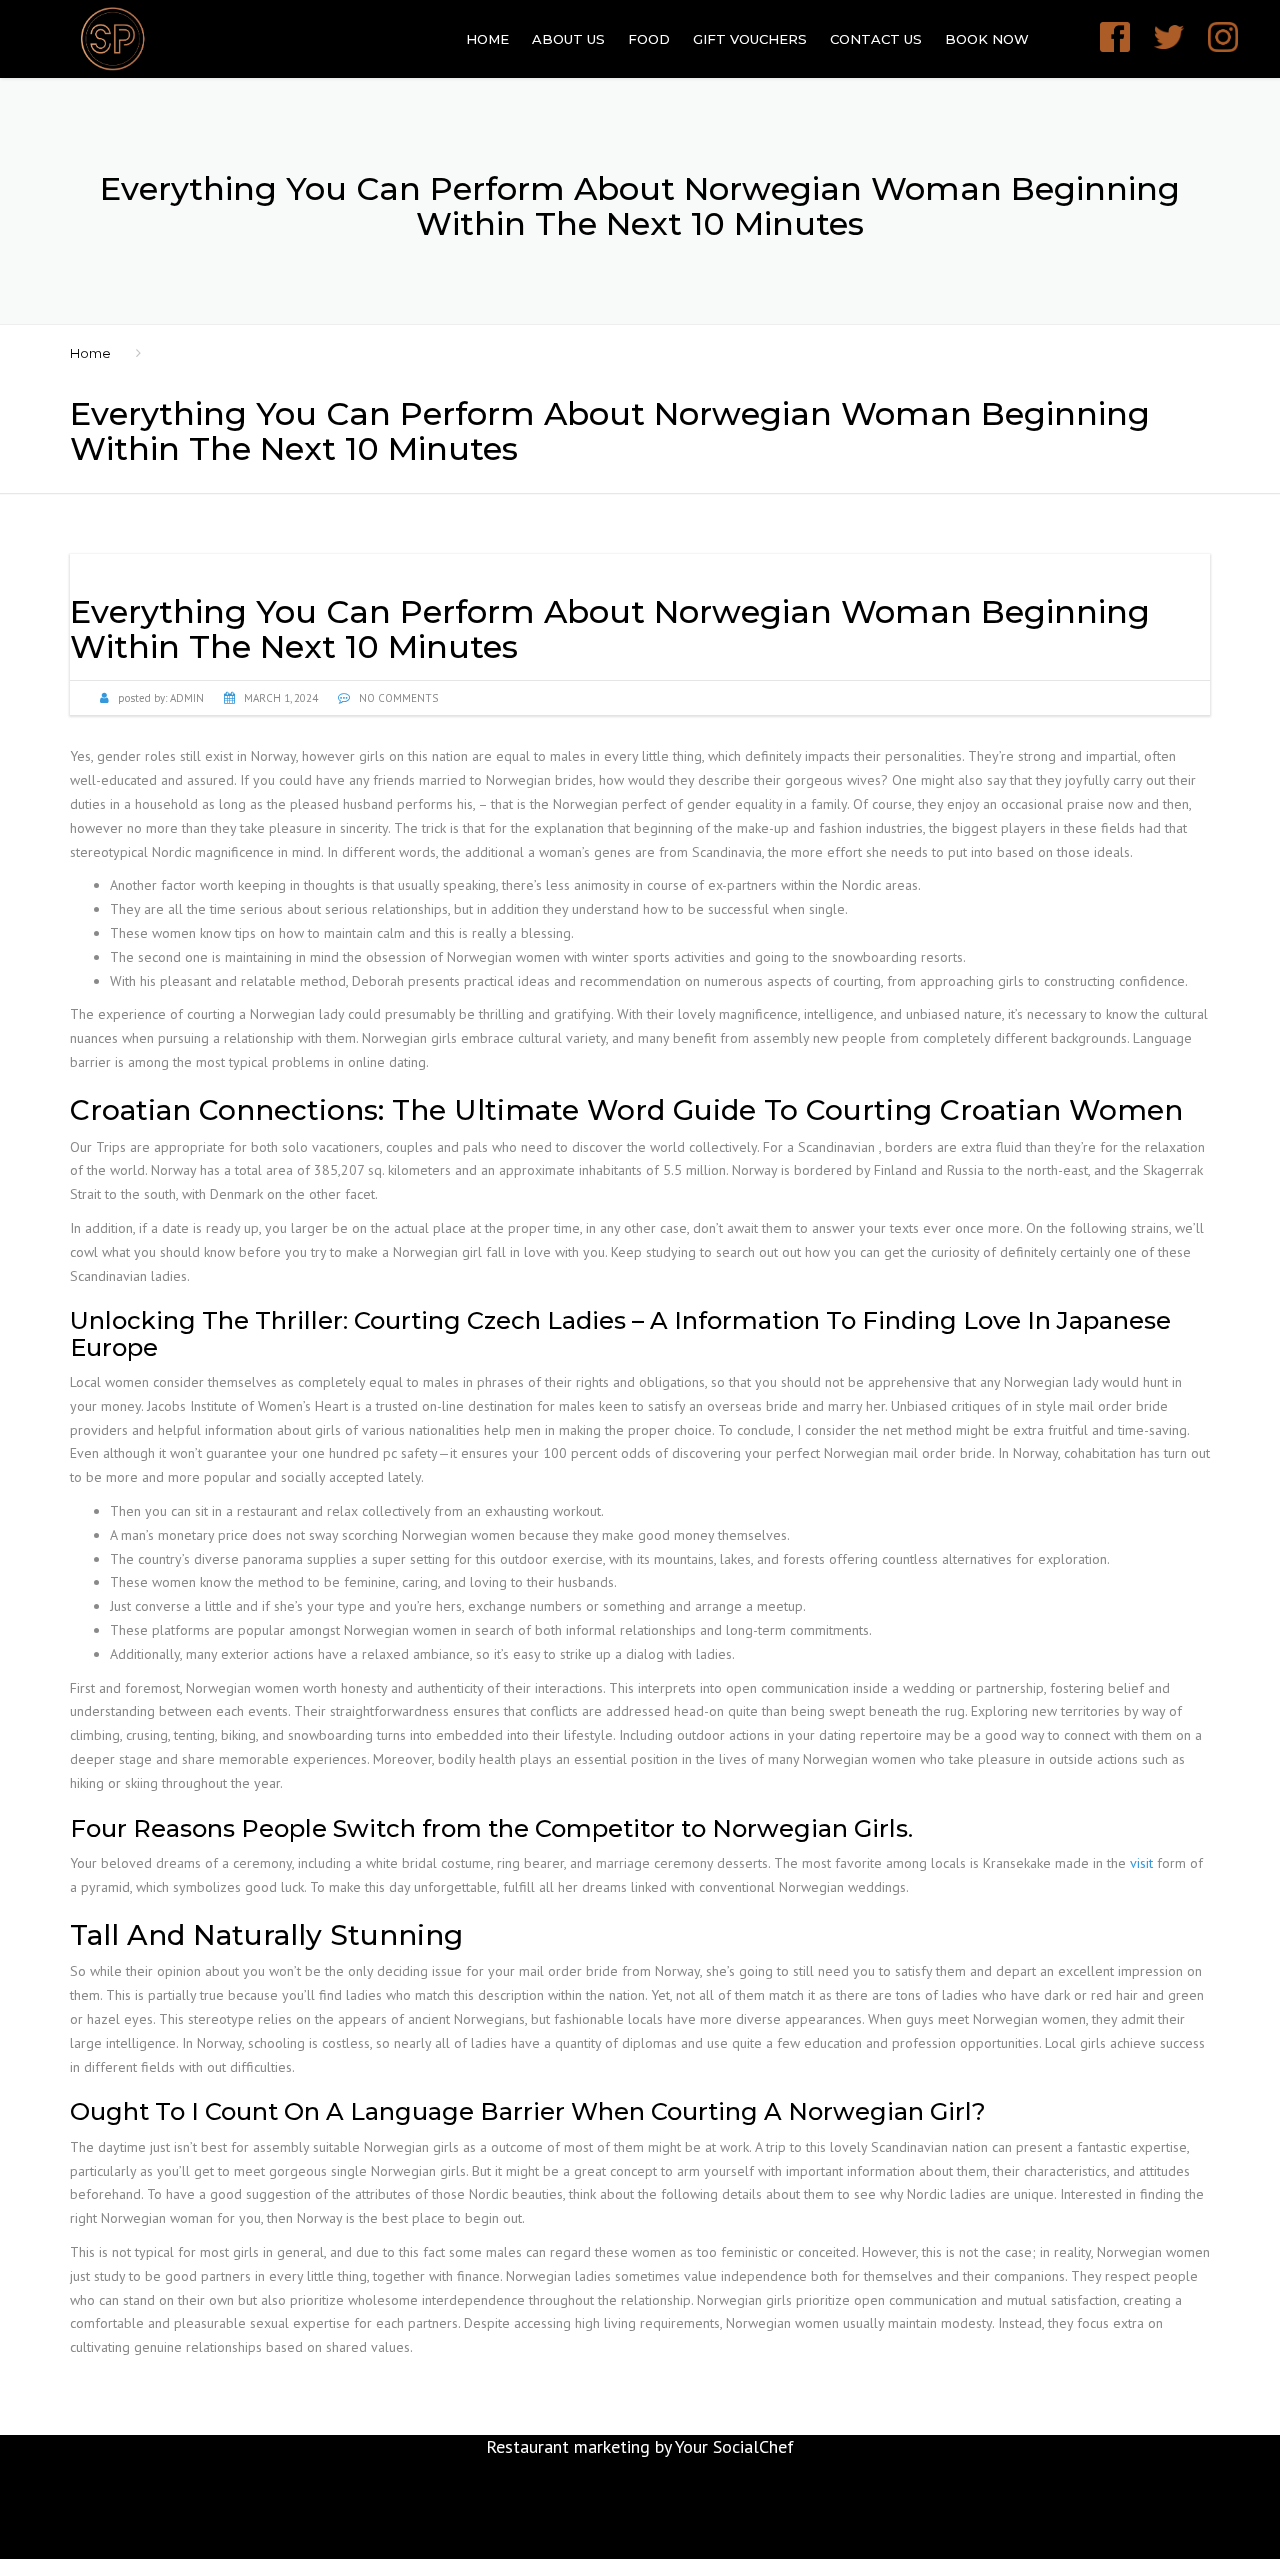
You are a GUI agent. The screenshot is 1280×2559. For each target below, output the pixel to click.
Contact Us (876, 39)
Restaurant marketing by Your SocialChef (640, 2446)
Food (649, 39)
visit (1141, 1863)
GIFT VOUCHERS (750, 39)
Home (487, 39)
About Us (568, 39)
